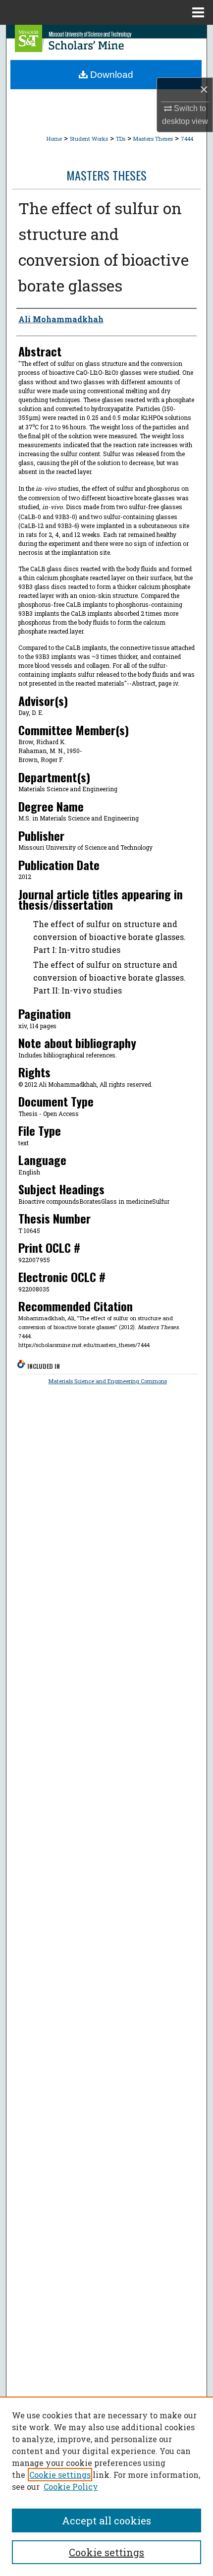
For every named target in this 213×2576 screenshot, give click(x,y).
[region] (106, 2486)
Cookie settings (60, 2475)
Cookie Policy (71, 2487)
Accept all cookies (106, 2520)
